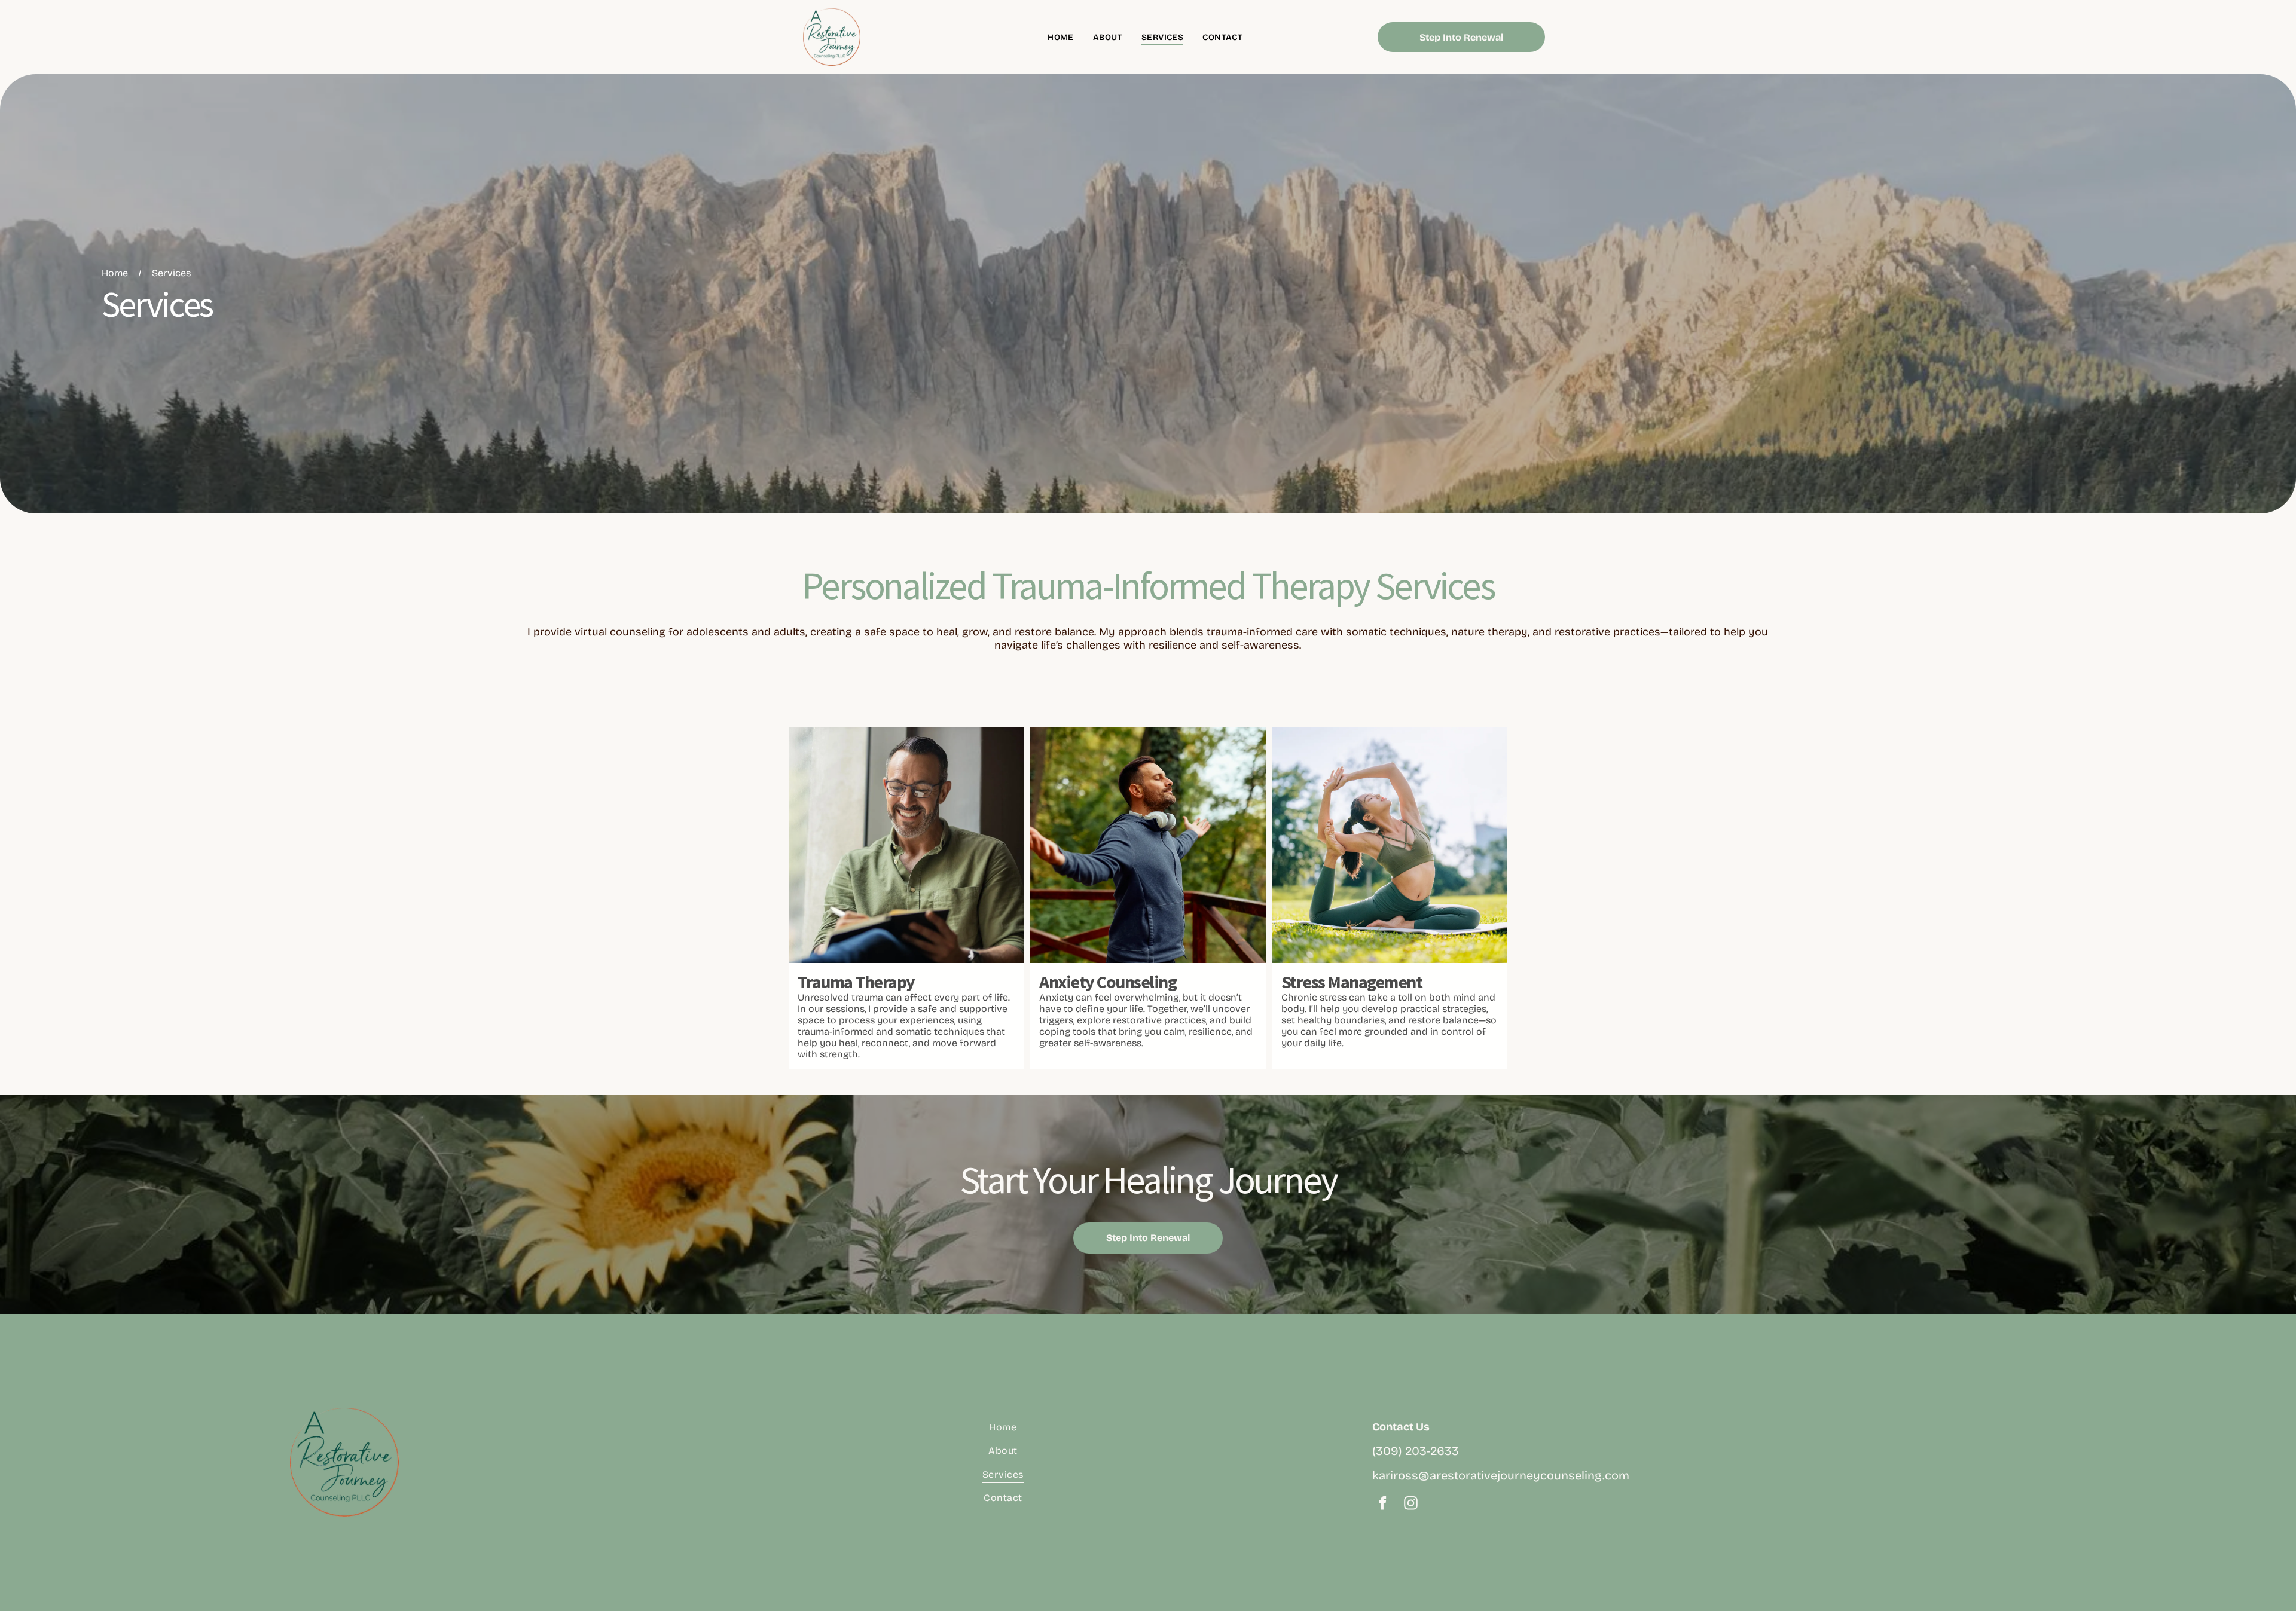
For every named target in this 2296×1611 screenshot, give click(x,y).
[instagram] (1411, 1505)
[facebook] (1383, 1505)
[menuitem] (1061, 37)
